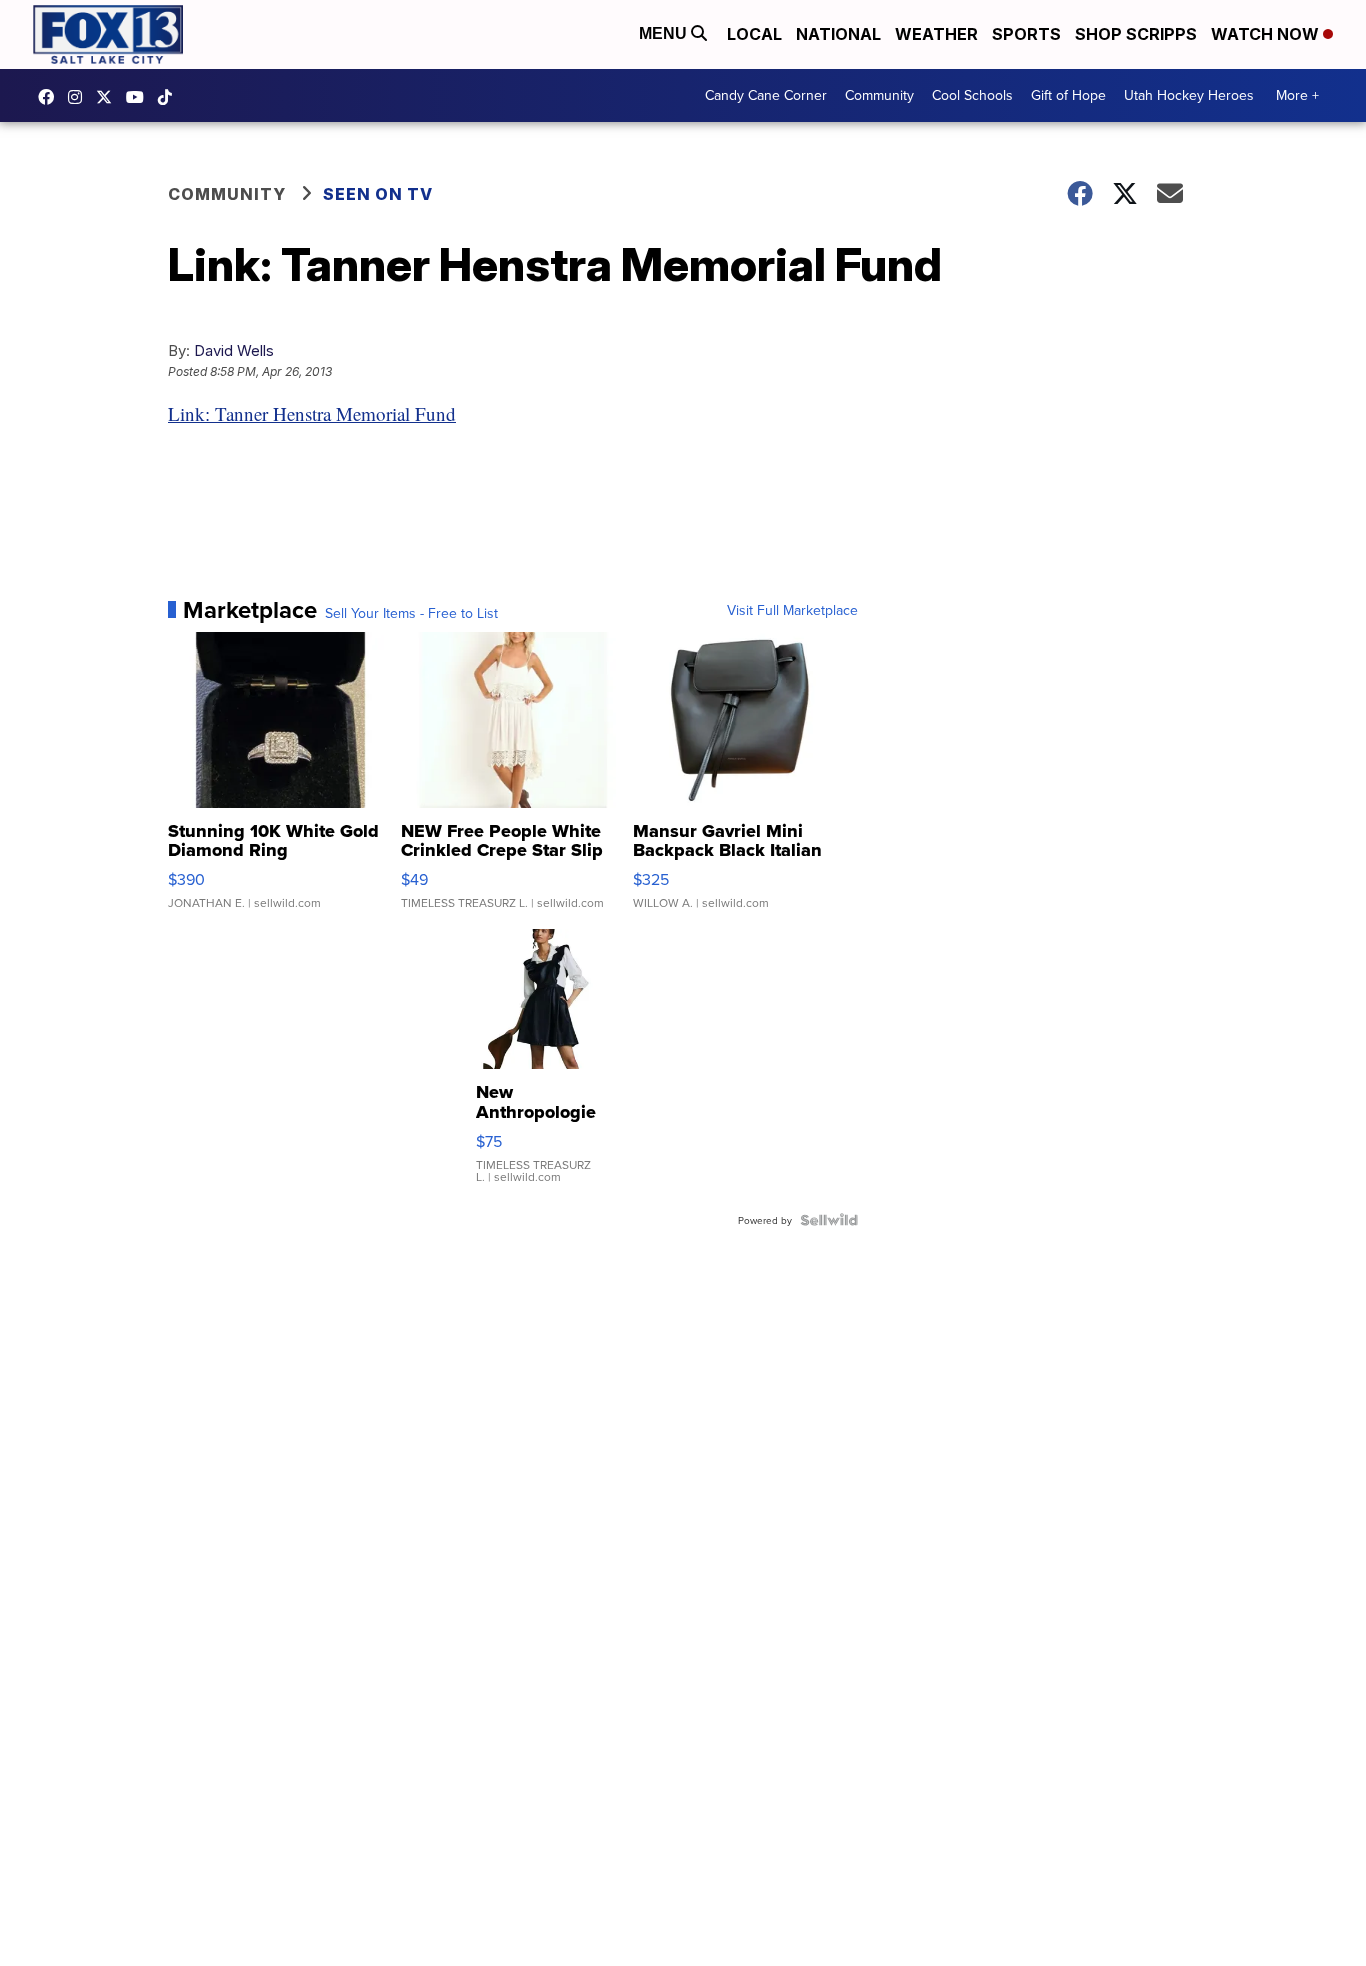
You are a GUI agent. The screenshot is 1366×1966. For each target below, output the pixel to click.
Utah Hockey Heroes (1189, 95)
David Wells (234, 350)
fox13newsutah (51, 97)
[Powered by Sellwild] (829, 1220)
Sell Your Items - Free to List (411, 613)
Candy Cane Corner (766, 95)
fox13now (80, 97)
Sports (1026, 34)
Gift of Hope (1068, 95)
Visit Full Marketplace (792, 610)
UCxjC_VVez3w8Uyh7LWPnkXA (140, 97)
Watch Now (1267, 34)
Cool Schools (972, 95)
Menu (665, 33)
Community (879, 95)
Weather (936, 34)
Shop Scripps (1136, 34)
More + (1297, 95)
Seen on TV (378, 194)
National (838, 34)
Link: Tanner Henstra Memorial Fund (312, 413)
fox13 (109, 97)
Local (754, 34)
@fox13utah (170, 97)
